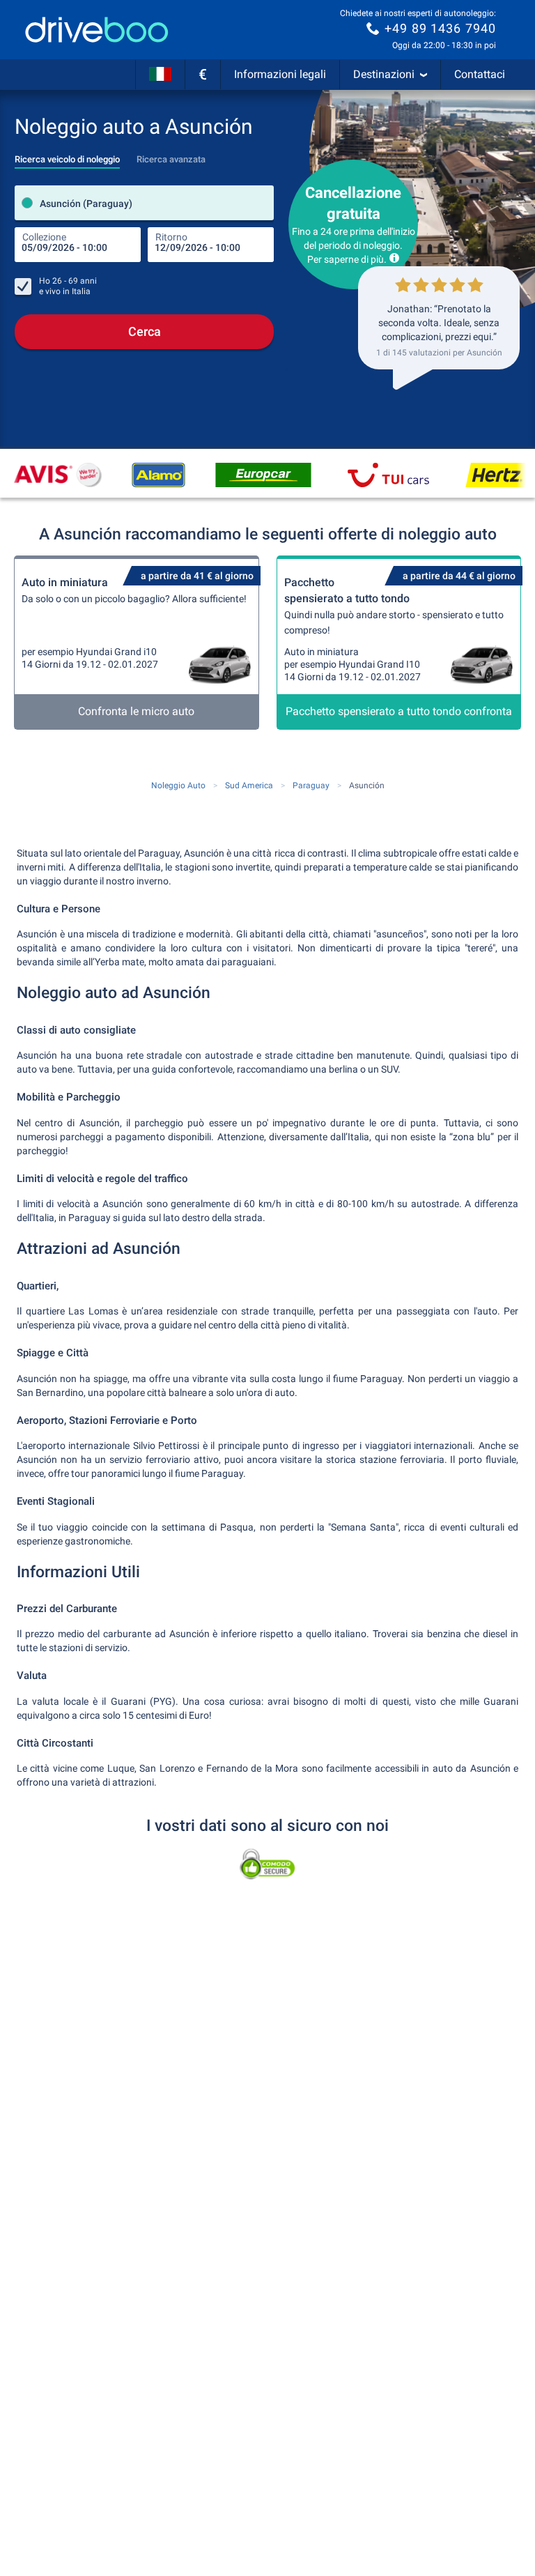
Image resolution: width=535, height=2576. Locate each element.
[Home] (97, 30)
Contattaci (480, 74)
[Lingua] (160, 75)
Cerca (145, 331)
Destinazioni (384, 74)
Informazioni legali (280, 74)
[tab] (67, 155)
